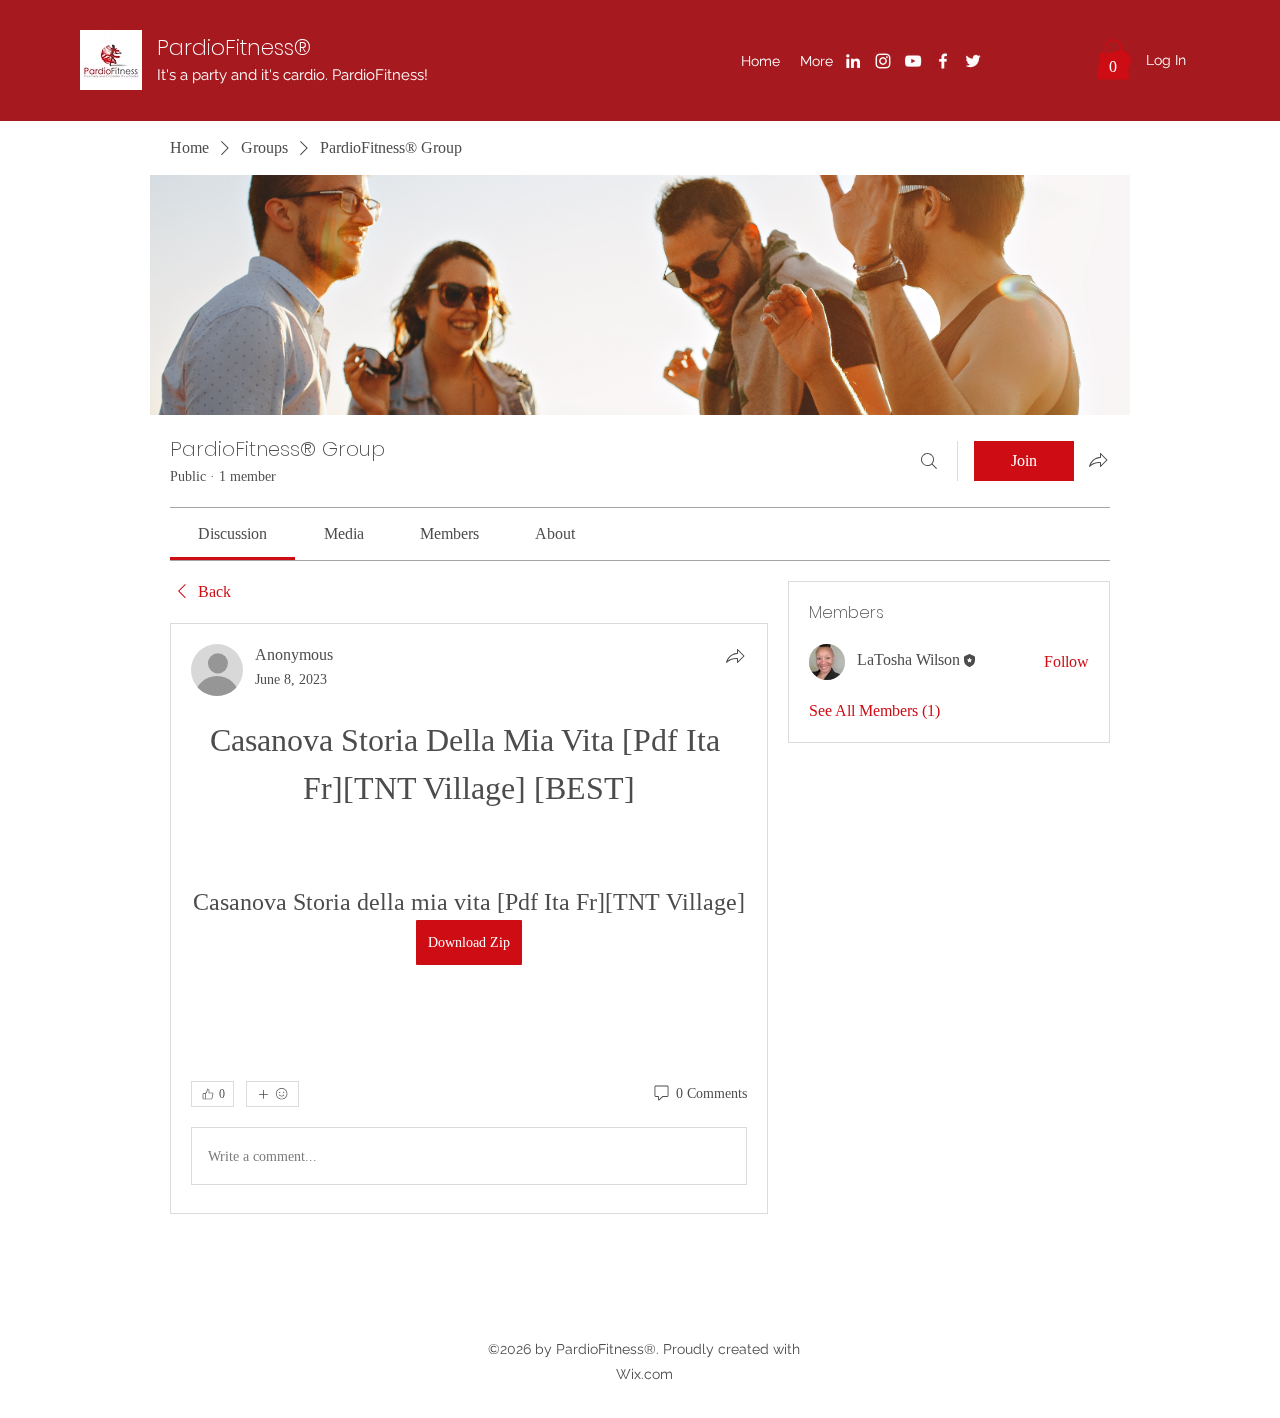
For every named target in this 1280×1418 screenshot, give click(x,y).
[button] (1113, 59)
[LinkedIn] (853, 61)
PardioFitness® (234, 47)
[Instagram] (883, 61)
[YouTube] (913, 61)
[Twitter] (973, 61)
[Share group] (1098, 460)
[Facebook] (943, 61)
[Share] (735, 656)
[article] (469, 918)
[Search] (929, 461)
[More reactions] (272, 1094)
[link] (232, 533)
